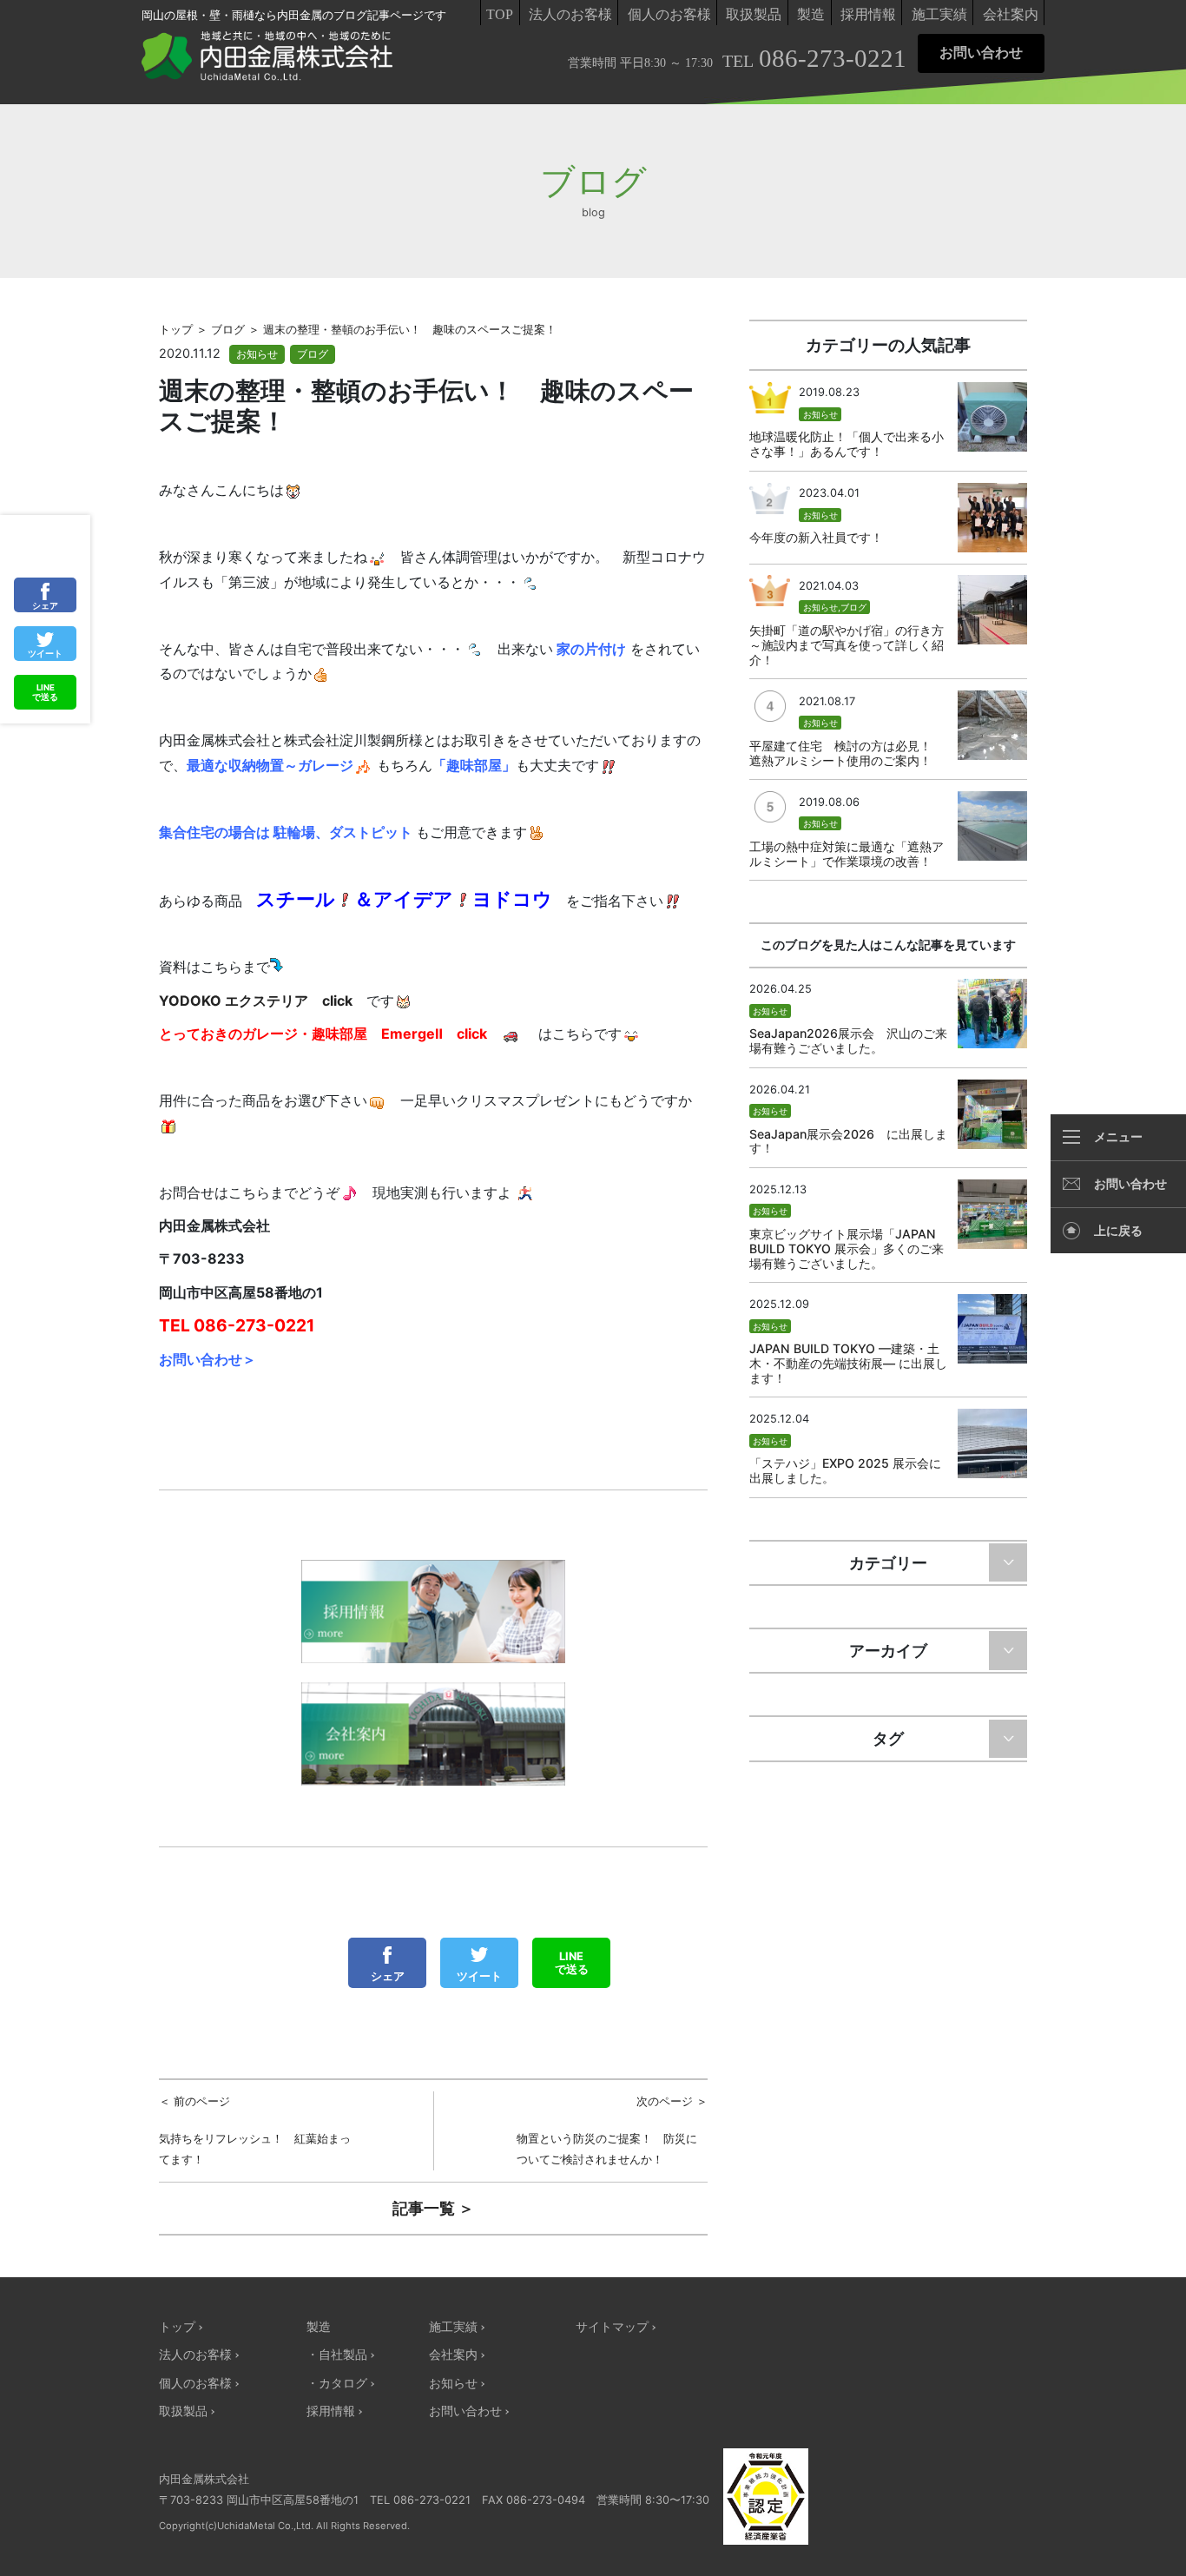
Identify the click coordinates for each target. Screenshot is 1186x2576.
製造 (811, 14)
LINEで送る (572, 1963)
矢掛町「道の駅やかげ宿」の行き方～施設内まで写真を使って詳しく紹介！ (847, 645)
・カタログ (337, 2383)
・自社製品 (337, 2354)
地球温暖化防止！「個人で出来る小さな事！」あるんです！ (847, 444)
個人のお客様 (669, 14)
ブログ (313, 354)
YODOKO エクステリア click (256, 1001)
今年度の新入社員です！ (816, 537)
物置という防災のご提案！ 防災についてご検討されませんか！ (613, 2130)
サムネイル (992, 417)
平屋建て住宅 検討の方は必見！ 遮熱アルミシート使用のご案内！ (847, 753)
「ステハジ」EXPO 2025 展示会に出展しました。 (845, 1470)
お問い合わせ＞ (208, 1359)
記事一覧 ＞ (433, 2208)
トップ (177, 2326)
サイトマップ (612, 2326)
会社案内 (1011, 14)
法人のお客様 (570, 14)
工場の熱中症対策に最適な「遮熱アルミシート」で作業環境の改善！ (847, 854)
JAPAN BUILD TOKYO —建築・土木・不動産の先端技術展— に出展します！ (848, 1363)
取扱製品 (754, 14)
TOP (500, 14)
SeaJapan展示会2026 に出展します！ (848, 1141)
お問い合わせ (981, 53)
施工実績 (939, 14)
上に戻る (1118, 1231)
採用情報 (868, 14)
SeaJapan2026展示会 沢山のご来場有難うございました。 (848, 1040)
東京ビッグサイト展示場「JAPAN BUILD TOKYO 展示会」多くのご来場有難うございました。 (847, 1248)
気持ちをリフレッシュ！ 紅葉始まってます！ (255, 2130)
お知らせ (257, 354)
